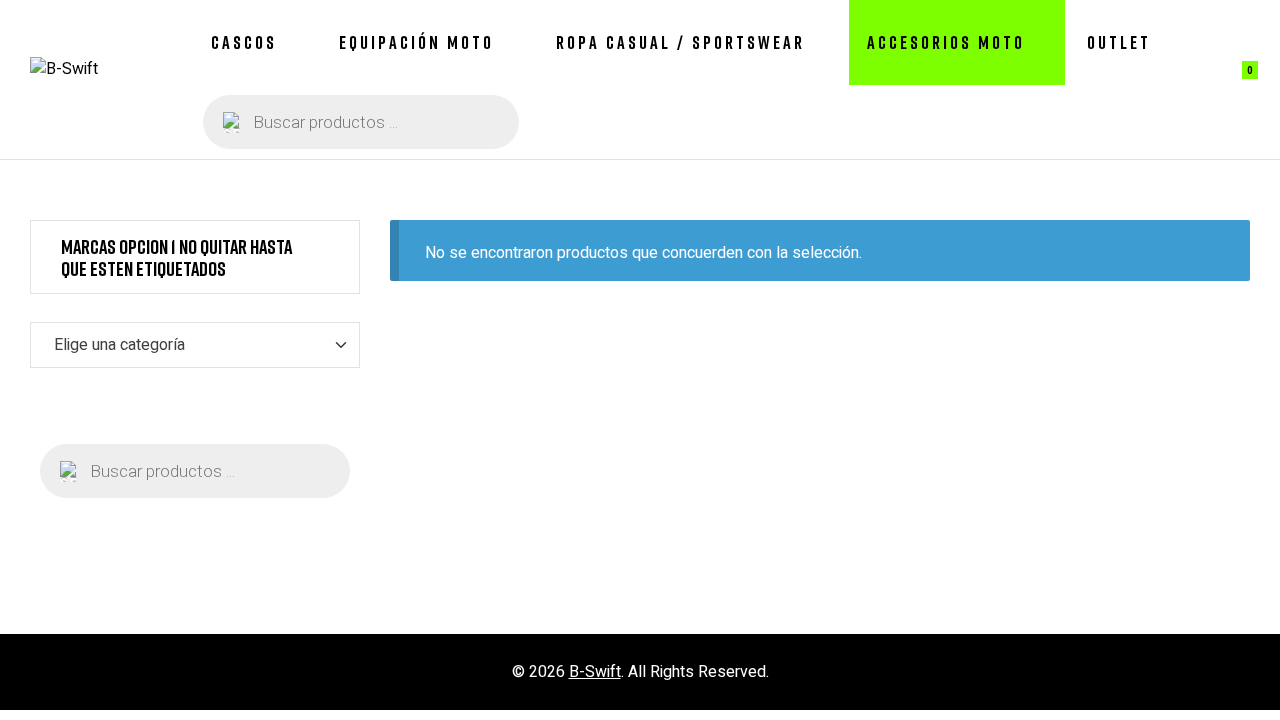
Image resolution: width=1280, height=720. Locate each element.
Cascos (244, 42)
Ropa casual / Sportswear (680, 42)
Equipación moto (416, 42)
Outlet (1119, 42)
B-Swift (595, 672)
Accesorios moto (946, 42)
